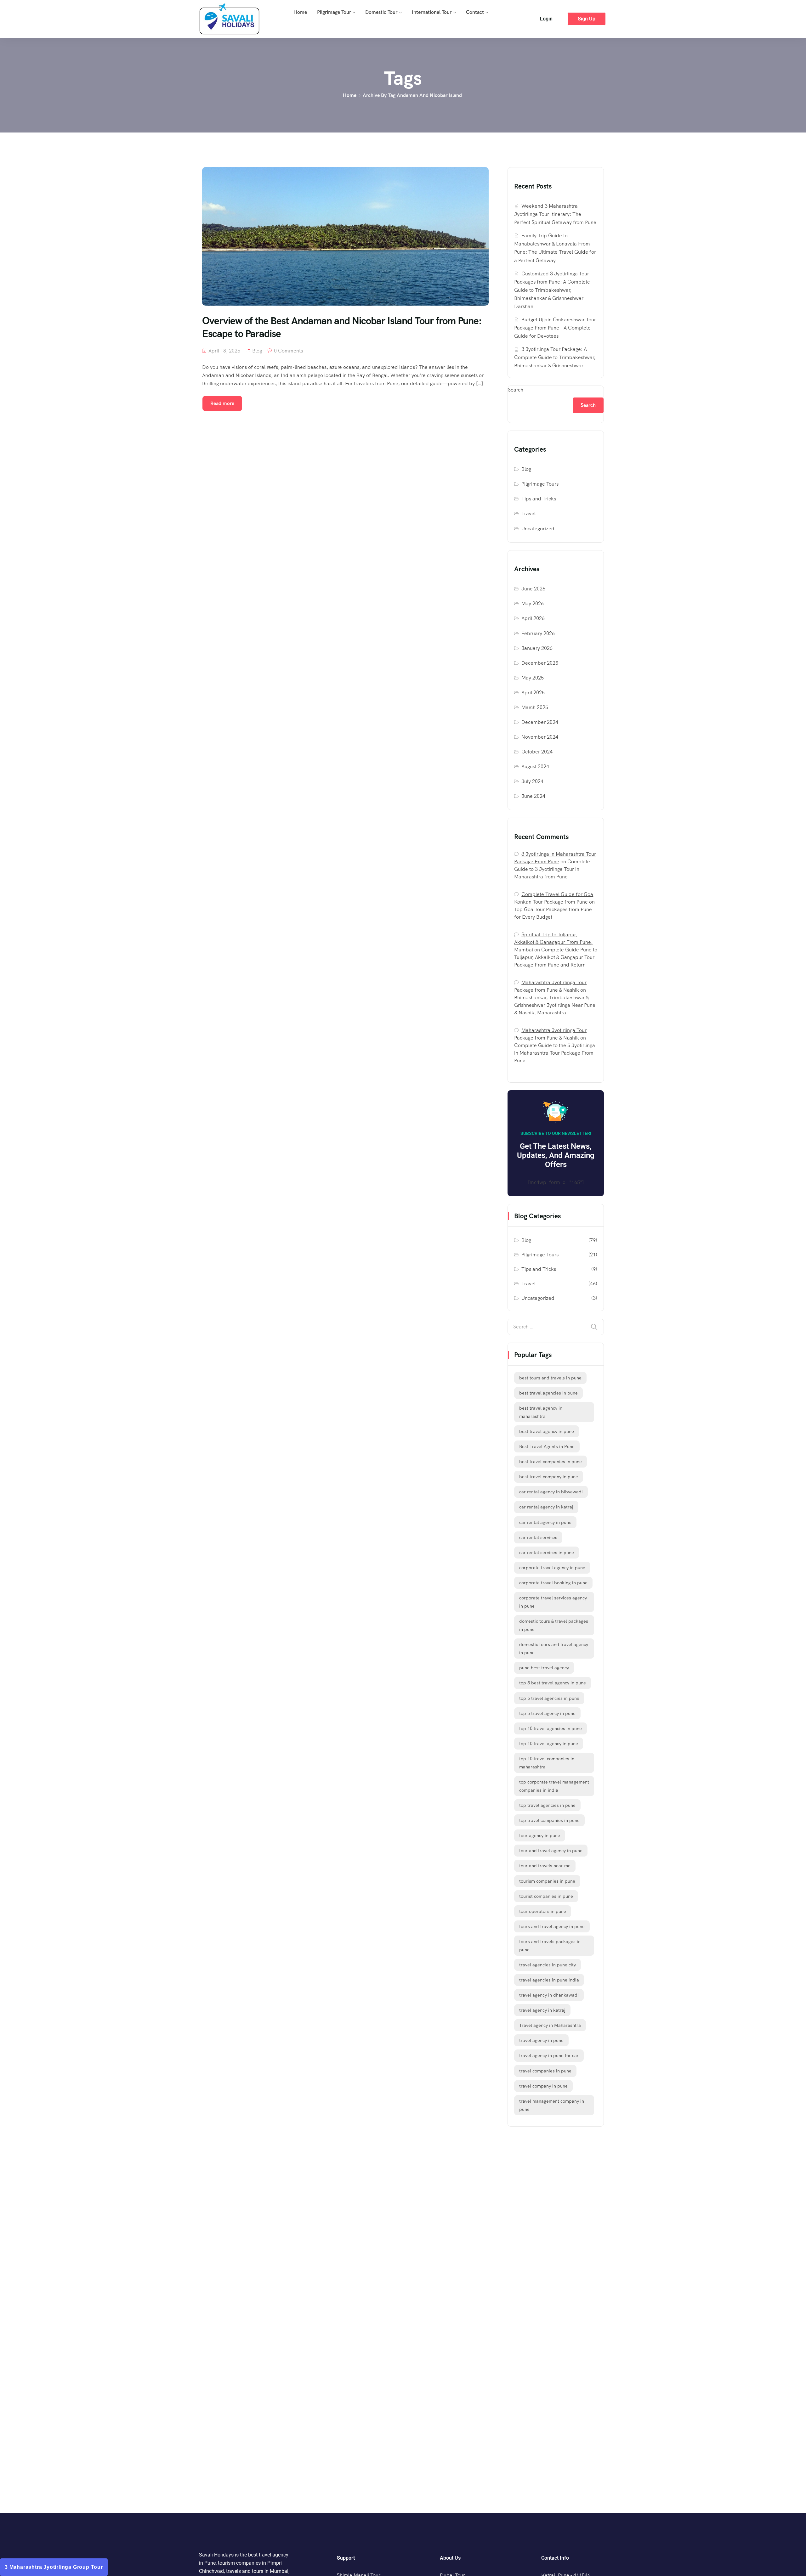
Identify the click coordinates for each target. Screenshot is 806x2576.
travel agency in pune (541, 2040)
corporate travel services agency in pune (553, 1602)
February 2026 (538, 633)
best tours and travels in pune (550, 1378)
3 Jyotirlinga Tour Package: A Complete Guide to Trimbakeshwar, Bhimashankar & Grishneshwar (555, 357)
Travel (528, 513)
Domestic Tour (381, 12)
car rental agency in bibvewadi (551, 1492)
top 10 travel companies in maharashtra (547, 1763)
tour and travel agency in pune (551, 1851)
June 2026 (533, 589)
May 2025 (533, 678)
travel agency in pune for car (549, 2055)
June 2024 (533, 796)
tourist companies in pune (546, 1896)
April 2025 (533, 693)
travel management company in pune (552, 2105)
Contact (475, 12)
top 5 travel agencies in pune (549, 1698)
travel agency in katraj (542, 2010)
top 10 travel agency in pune (549, 1744)
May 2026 (533, 603)
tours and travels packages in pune (550, 1946)
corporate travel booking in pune (553, 1583)
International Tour (432, 12)
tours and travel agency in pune (552, 1926)
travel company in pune (543, 2086)
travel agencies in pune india (549, 1980)
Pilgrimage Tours (540, 484)
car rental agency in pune (545, 1522)
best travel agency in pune (547, 1431)
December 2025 (540, 663)
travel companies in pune (545, 2071)
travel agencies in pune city (548, 1965)
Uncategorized (538, 529)
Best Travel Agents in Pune (547, 1446)
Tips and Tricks (539, 499)
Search (516, 390)
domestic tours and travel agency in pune (554, 1649)
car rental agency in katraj (546, 1507)
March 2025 (535, 707)
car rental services (538, 1537)
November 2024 (540, 737)
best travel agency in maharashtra (541, 1412)
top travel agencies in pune (547, 1805)
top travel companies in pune (549, 1820)
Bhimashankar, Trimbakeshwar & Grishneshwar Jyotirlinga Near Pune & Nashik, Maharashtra (555, 1005)
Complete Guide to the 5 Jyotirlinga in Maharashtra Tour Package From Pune (555, 1053)
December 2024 (540, 722)
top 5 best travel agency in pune (553, 1683)
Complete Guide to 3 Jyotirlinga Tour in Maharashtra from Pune (552, 869)
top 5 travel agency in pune (547, 1713)
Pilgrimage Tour (334, 12)
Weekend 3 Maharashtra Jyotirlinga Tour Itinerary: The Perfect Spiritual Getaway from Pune (555, 214)
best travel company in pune (549, 1477)
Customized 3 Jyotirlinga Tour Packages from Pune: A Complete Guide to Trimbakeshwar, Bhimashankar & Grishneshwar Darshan (552, 290)
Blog (257, 351)
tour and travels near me (545, 1866)
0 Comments (288, 351)
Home (300, 12)
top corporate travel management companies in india (554, 1786)
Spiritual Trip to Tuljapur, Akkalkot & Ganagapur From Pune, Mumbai (553, 942)
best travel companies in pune (551, 1462)
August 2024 (535, 767)
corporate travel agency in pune (552, 1568)
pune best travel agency (544, 1668)
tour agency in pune (540, 1835)
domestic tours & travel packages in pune (554, 1625)
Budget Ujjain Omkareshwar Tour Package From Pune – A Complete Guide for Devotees (555, 328)
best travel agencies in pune (548, 1393)
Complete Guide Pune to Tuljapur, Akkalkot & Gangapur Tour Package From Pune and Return (556, 957)
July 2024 (532, 781)
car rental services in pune (547, 1553)
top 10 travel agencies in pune (551, 1728)
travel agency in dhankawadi (549, 1995)
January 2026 (537, 648)
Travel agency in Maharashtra (550, 2025)
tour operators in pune (543, 1911)
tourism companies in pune (547, 1881)
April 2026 (533, 618)
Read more (222, 403)
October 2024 (537, 752)
